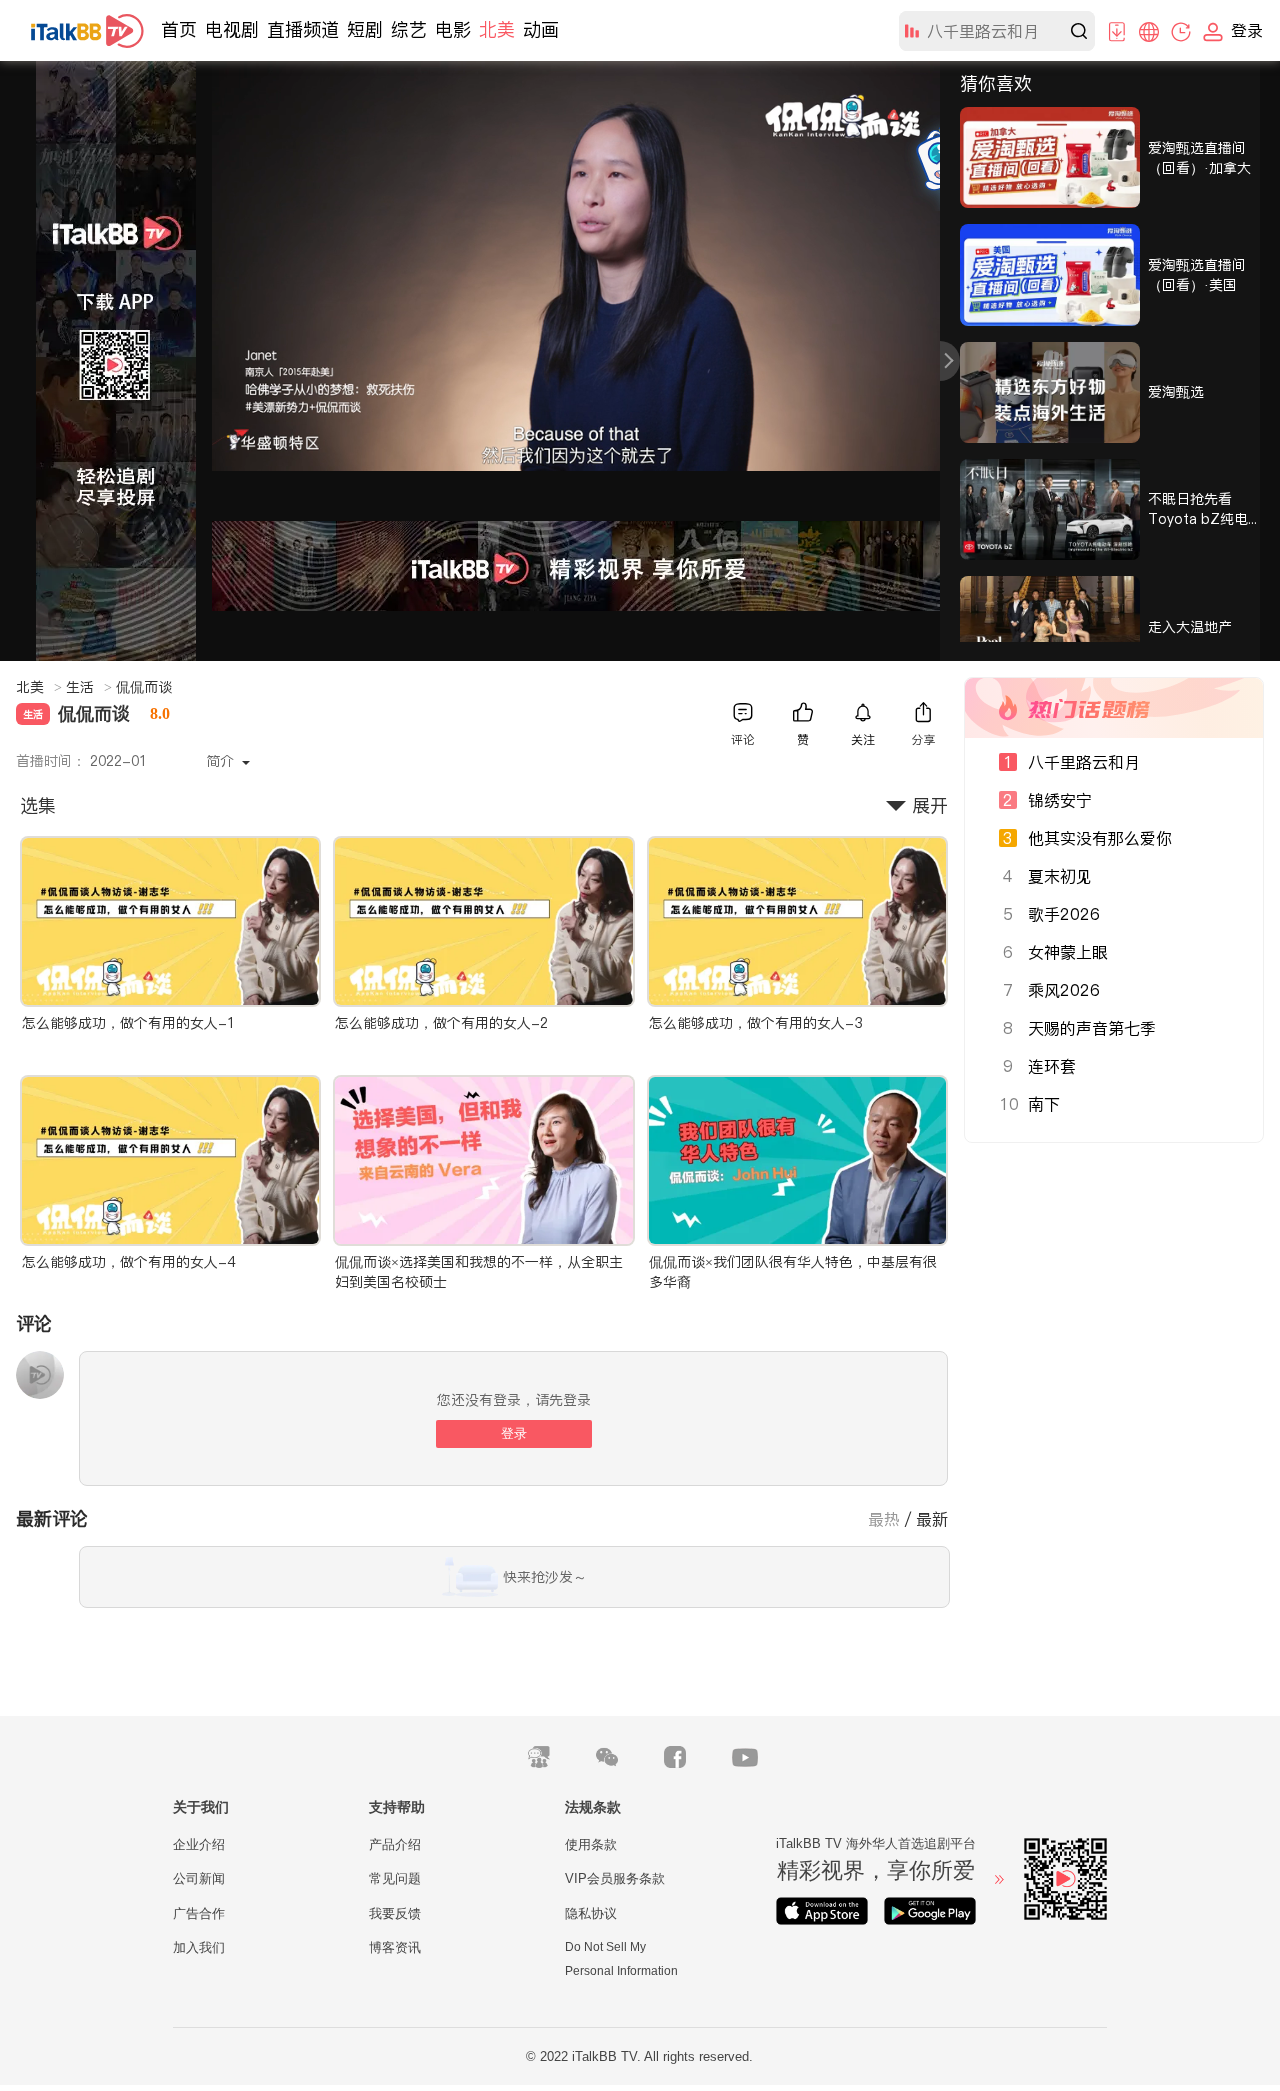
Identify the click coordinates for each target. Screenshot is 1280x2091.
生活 (89, 687)
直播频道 (303, 29)
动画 (541, 29)
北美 (497, 29)
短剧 (365, 29)
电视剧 (232, 29)
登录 (514, 1433)
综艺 (409, 29)
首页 (179, 29)
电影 (453, 29)
